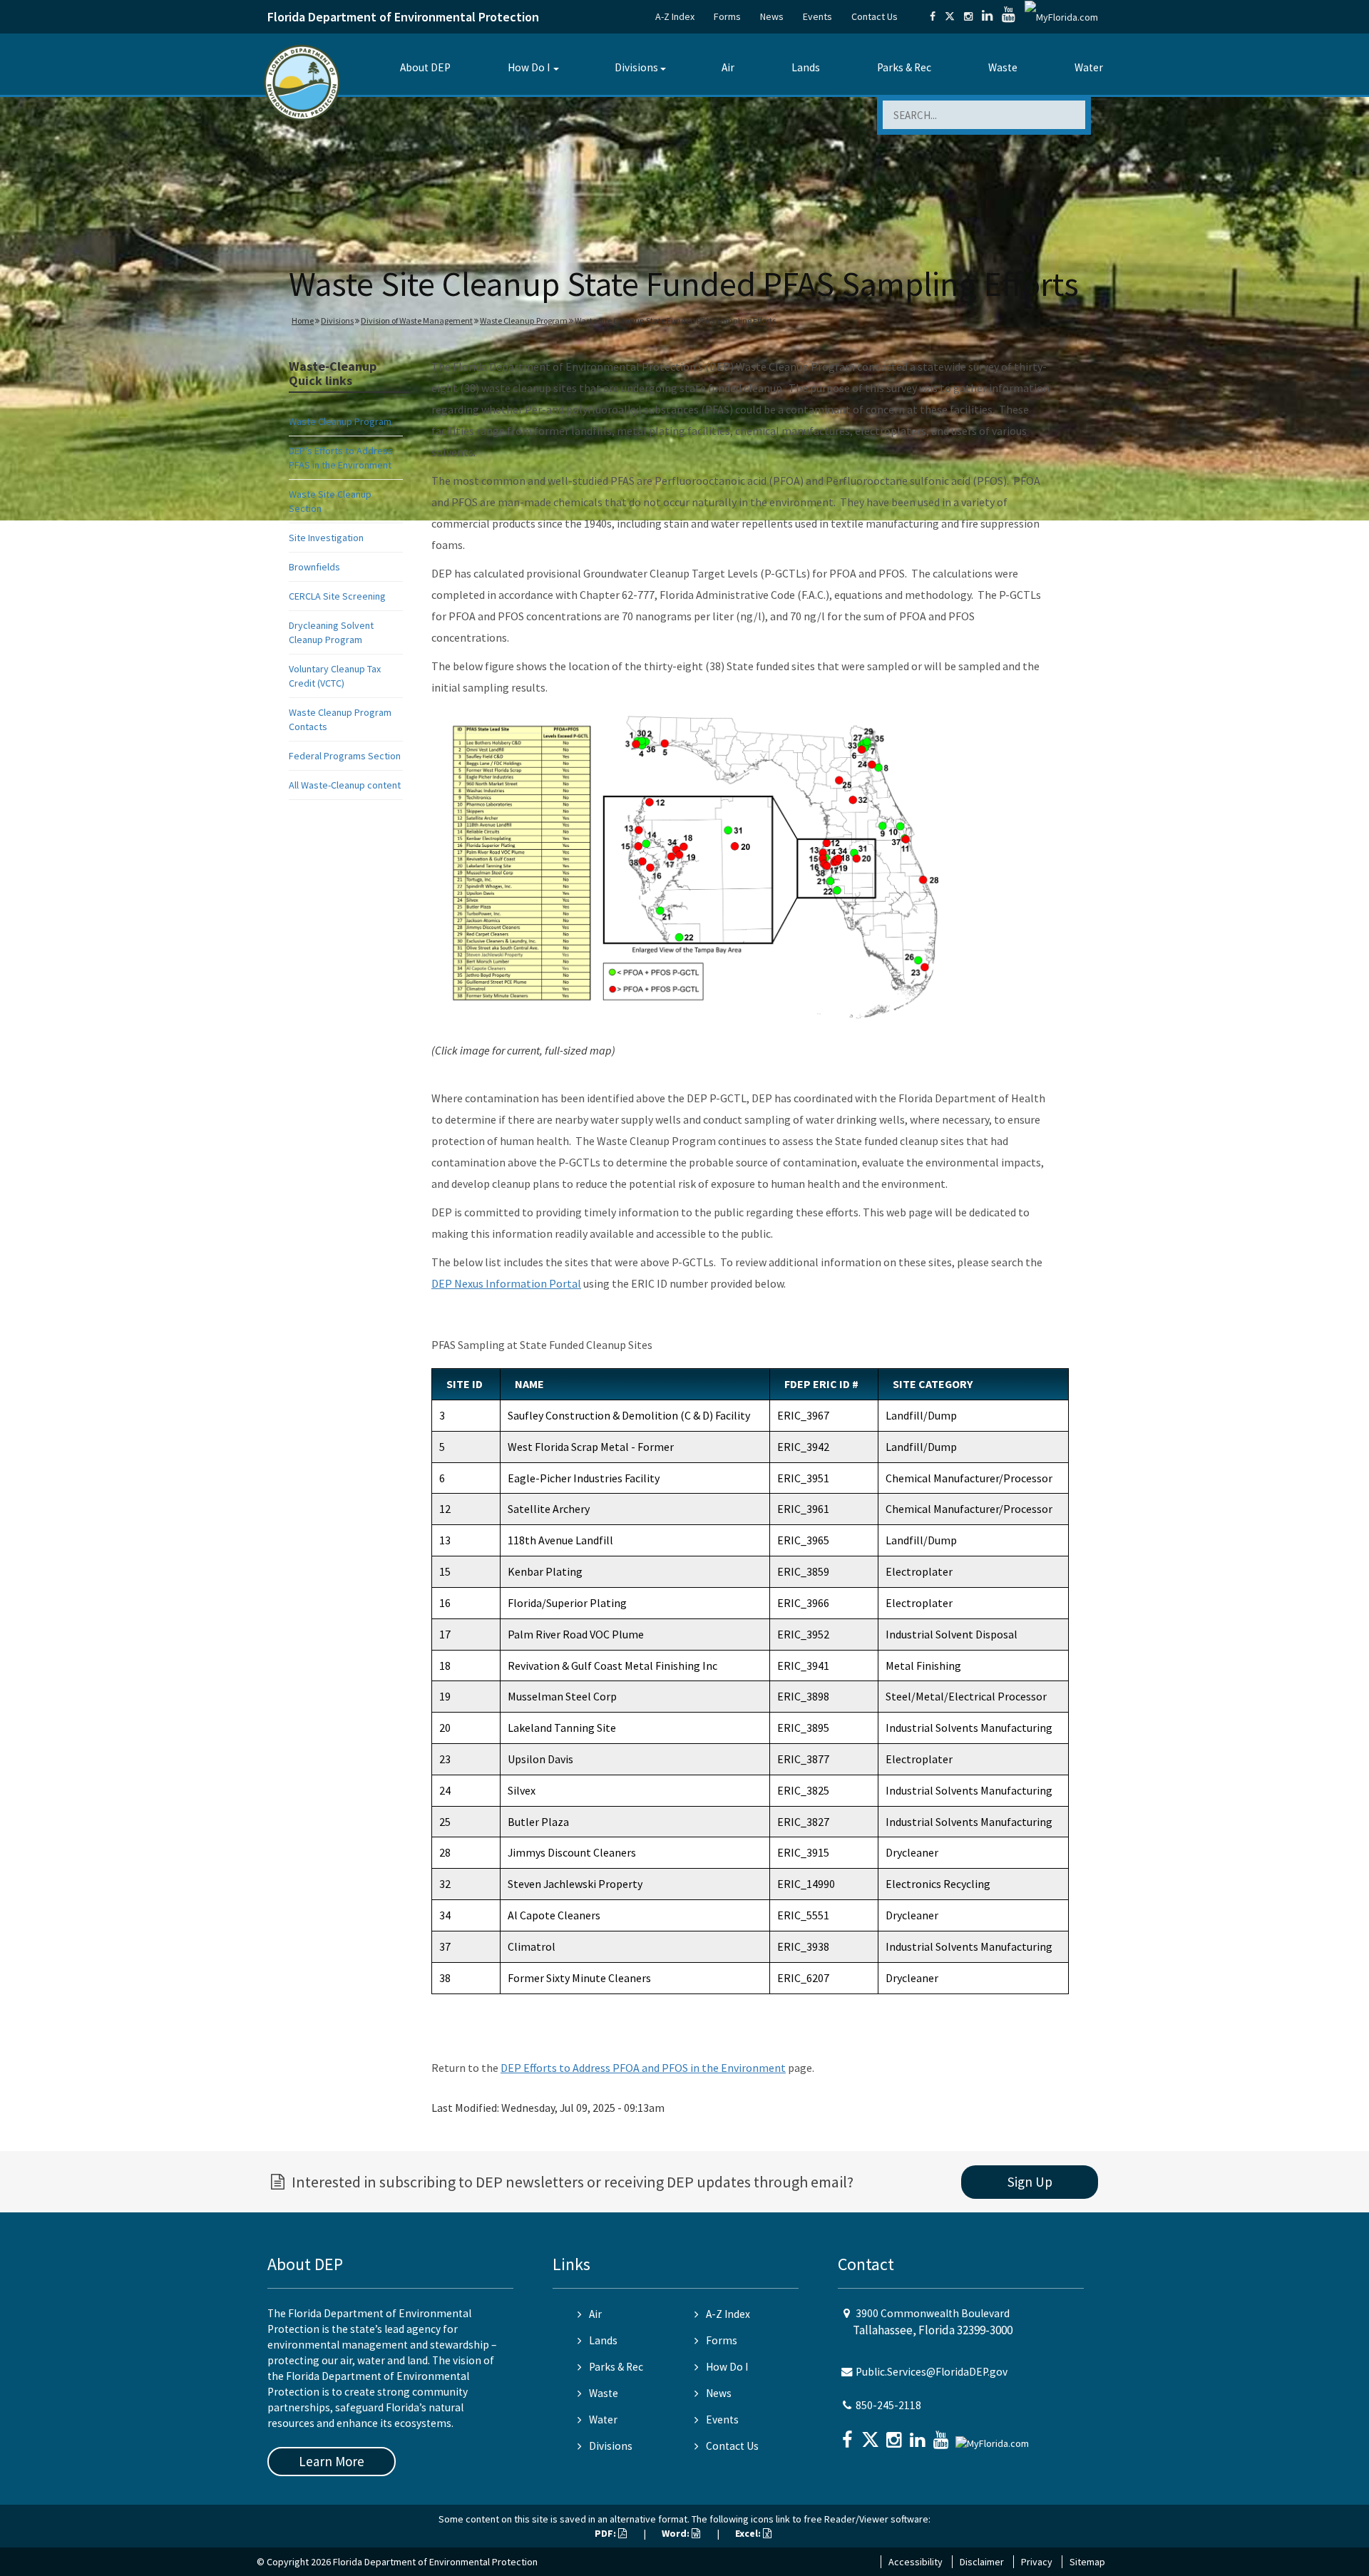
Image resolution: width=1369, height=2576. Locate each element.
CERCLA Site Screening (337, 596)
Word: (677, 2533)
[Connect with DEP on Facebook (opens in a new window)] (933, 16)
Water (1089, 67)
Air (728, 67)
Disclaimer (982, 2562)
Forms (727, 16)
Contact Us (875, 16)
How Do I (529, 67)
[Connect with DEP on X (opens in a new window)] (950, 16)
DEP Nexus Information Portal (506, 1283)
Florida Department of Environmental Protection (403, 17)
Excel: (749, 2533)
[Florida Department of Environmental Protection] (302, 82)
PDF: (606, 2533)
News (772, 16)
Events (817, 16)
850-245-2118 (888, 2405)
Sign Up (1030, 2182)
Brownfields (314, 567)
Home (303, 320)
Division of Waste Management (417, 320)
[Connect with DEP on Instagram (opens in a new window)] (968, 16)
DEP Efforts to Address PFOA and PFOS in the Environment (643, 2068)
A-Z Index (675, 16)
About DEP (425, 67)
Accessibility (916, 2562)
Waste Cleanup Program (524, 320)
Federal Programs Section (345, 756)
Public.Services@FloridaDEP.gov (932, 2372)
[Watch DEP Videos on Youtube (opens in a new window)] (1009, 16)
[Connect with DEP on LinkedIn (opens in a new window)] (987, 16)
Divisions (636, 67)
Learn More (332, 2461)
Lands (806, 67)
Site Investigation (326, 538)
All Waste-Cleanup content (345, 785)
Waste (1003, 67)
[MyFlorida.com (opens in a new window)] (1061, 16)
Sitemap (1087, 2562)
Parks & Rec (904, 67)
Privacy (1037, 2562)
